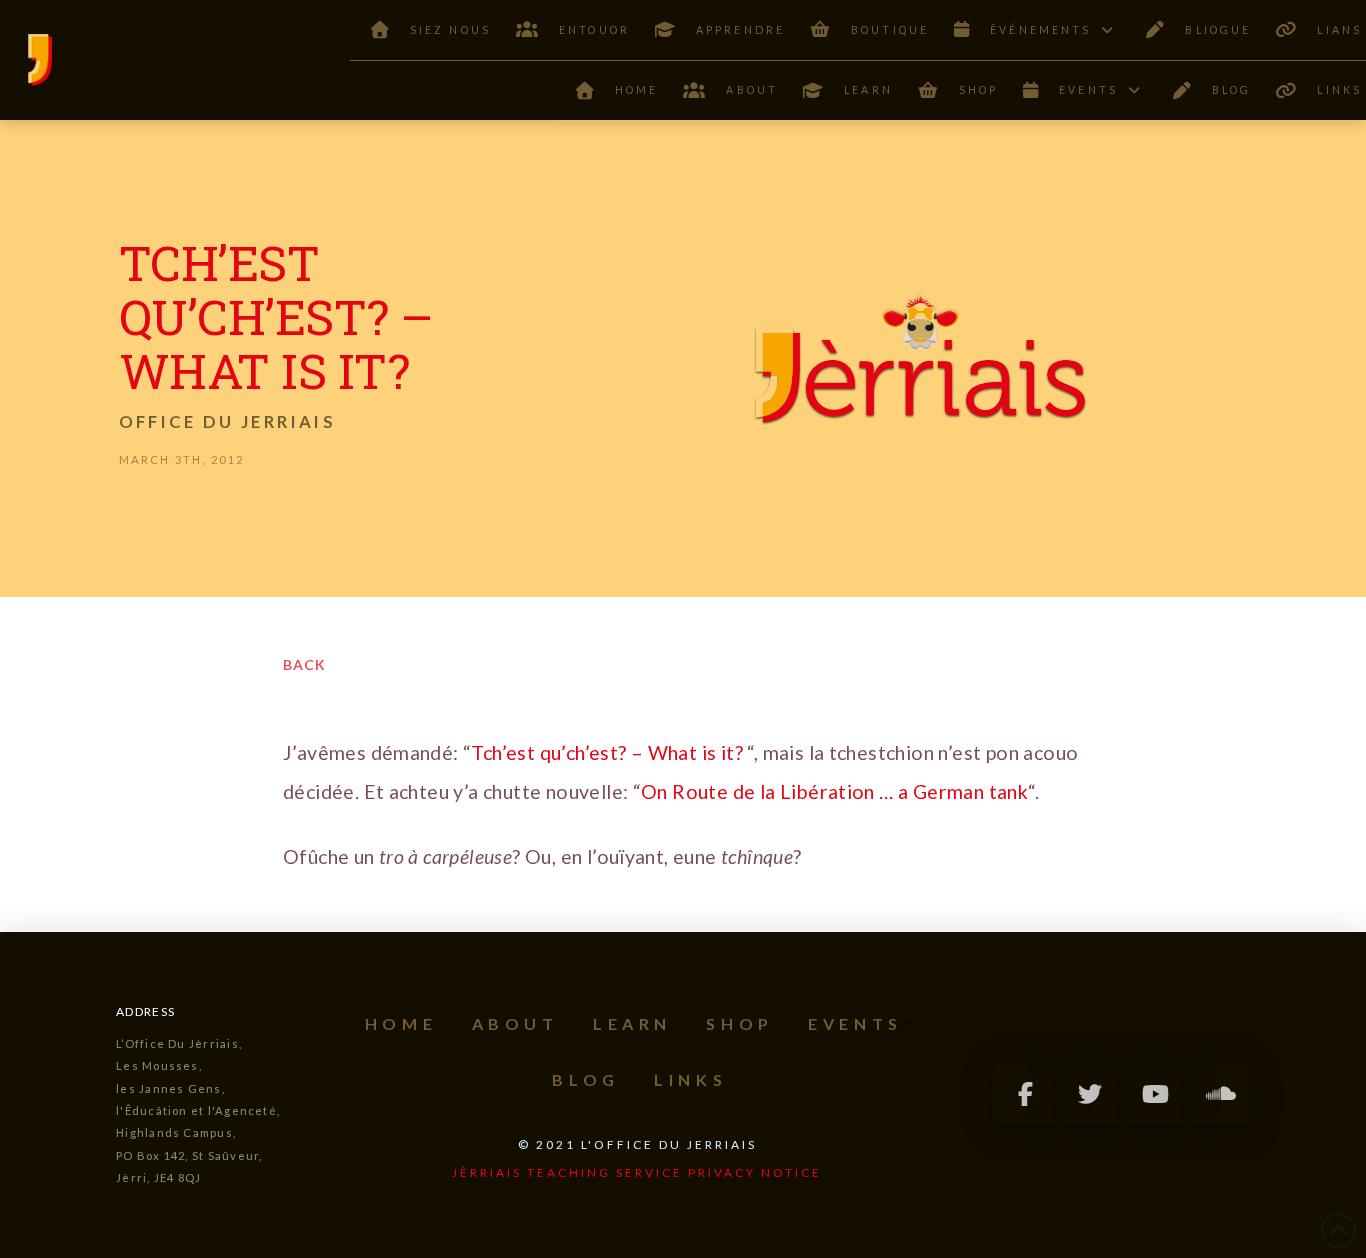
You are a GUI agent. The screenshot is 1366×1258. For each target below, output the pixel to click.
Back (304, 664)
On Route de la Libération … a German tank (834, 791)
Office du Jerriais (227, 421)
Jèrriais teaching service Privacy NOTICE (637, 1172)
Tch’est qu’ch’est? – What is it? (609, 752)
